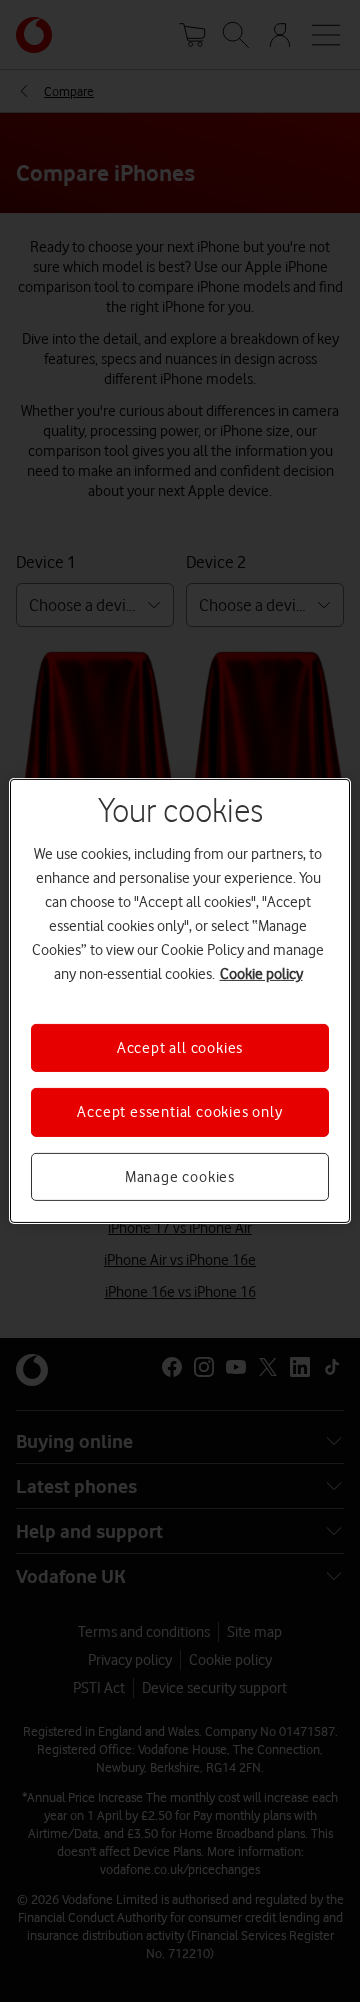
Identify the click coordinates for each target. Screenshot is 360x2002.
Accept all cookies (180, 1048)
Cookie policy (261, 974)
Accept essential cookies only (179, 1112)
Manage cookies (180, 1177)
